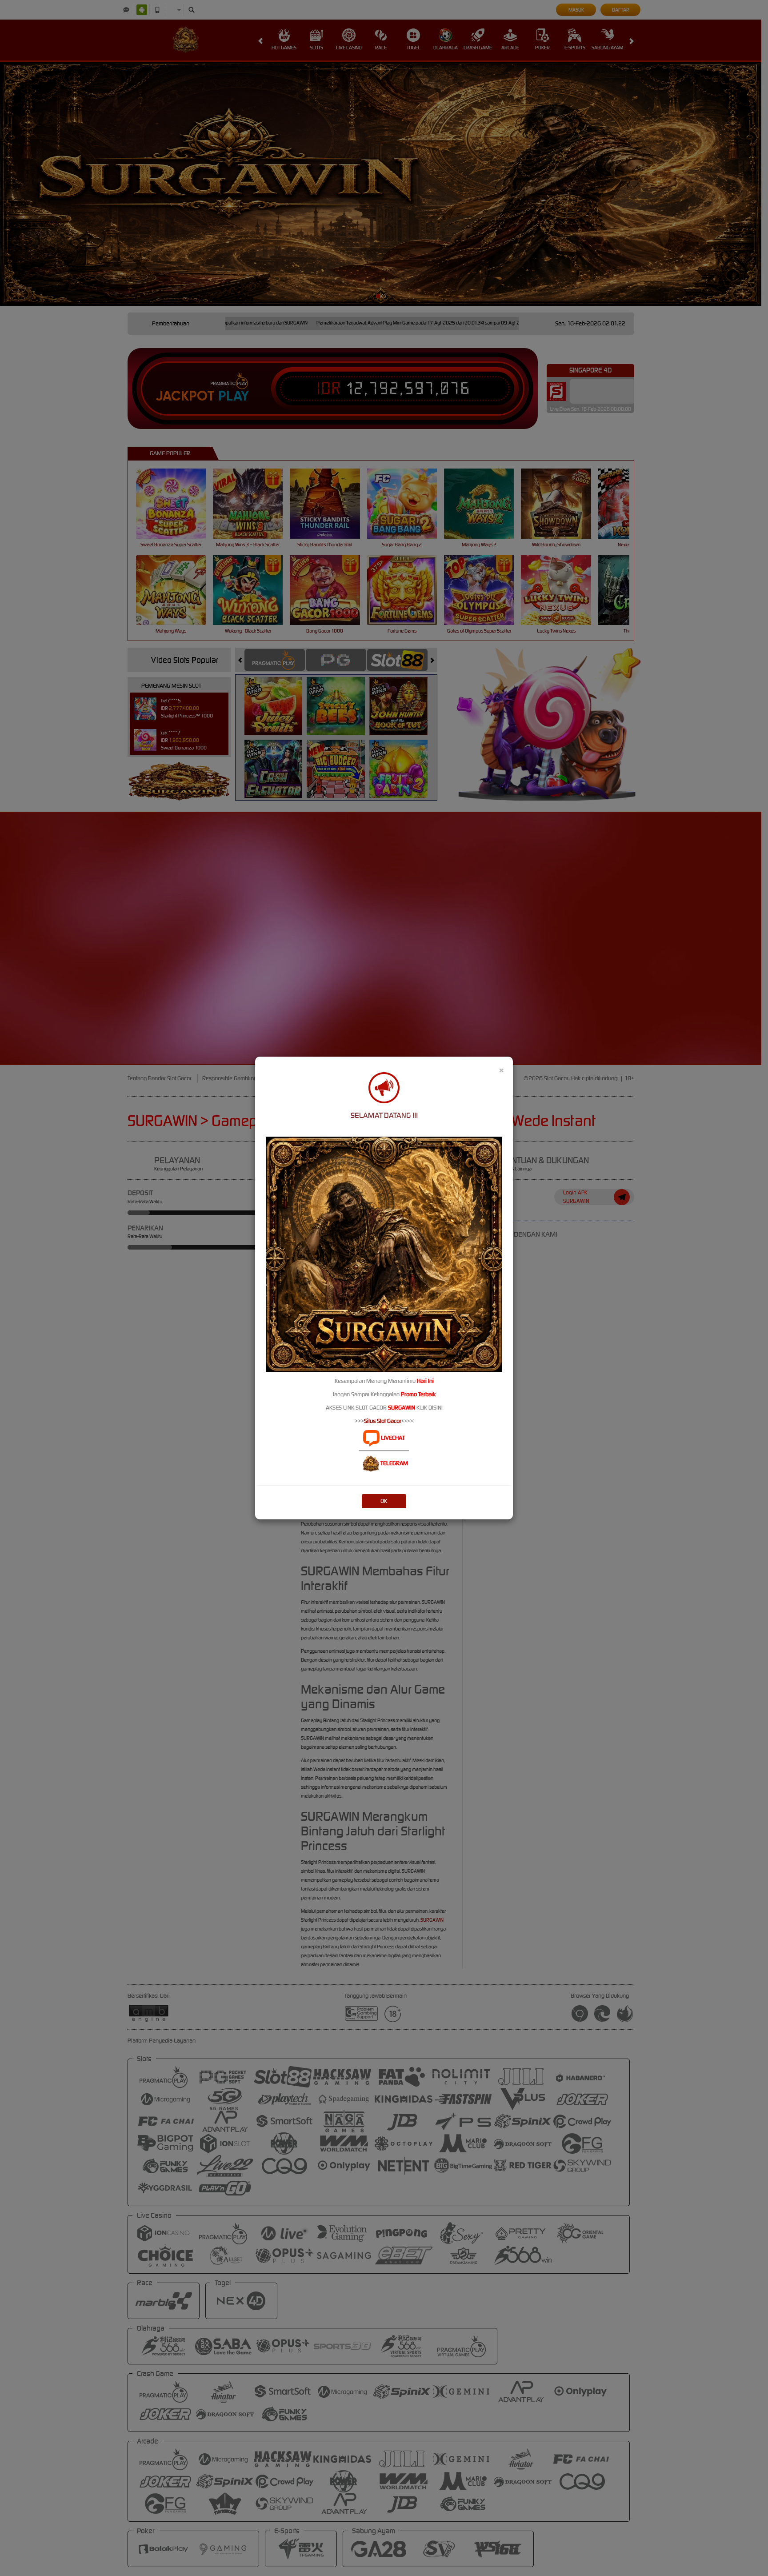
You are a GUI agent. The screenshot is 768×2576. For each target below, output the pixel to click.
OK (384, 1501)
